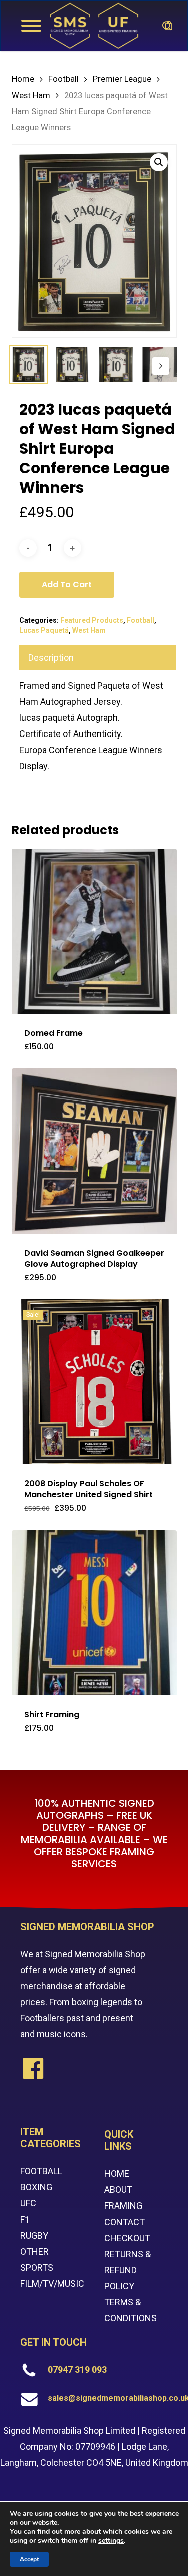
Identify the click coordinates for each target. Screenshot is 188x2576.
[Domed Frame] (94, 931)
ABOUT (118, 2190)
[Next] (161, 366)
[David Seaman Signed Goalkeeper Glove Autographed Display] (94, 1151)
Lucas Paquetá (44, 630)
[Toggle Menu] (31, 26)
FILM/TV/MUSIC (52, 2283)
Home (23, 79)
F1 (25, 2219)
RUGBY (34, 2235)
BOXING (36, 2187)
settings (111, 2541)
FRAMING (123, 2206)
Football (63, 79)
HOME (117, 2174)
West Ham (31, 95)
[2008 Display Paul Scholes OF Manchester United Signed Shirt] (94, 1381)
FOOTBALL (41, 2171)
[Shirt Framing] (94, 1613)
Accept (29, 2559)
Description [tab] (51, 658)
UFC (28, 2203)
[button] (159, 162)
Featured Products (92, 620)
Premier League (122, 79)
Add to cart (67, 585)
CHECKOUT (127, 2238)
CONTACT (125, 2222)
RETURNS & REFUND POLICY (128, 2270)
